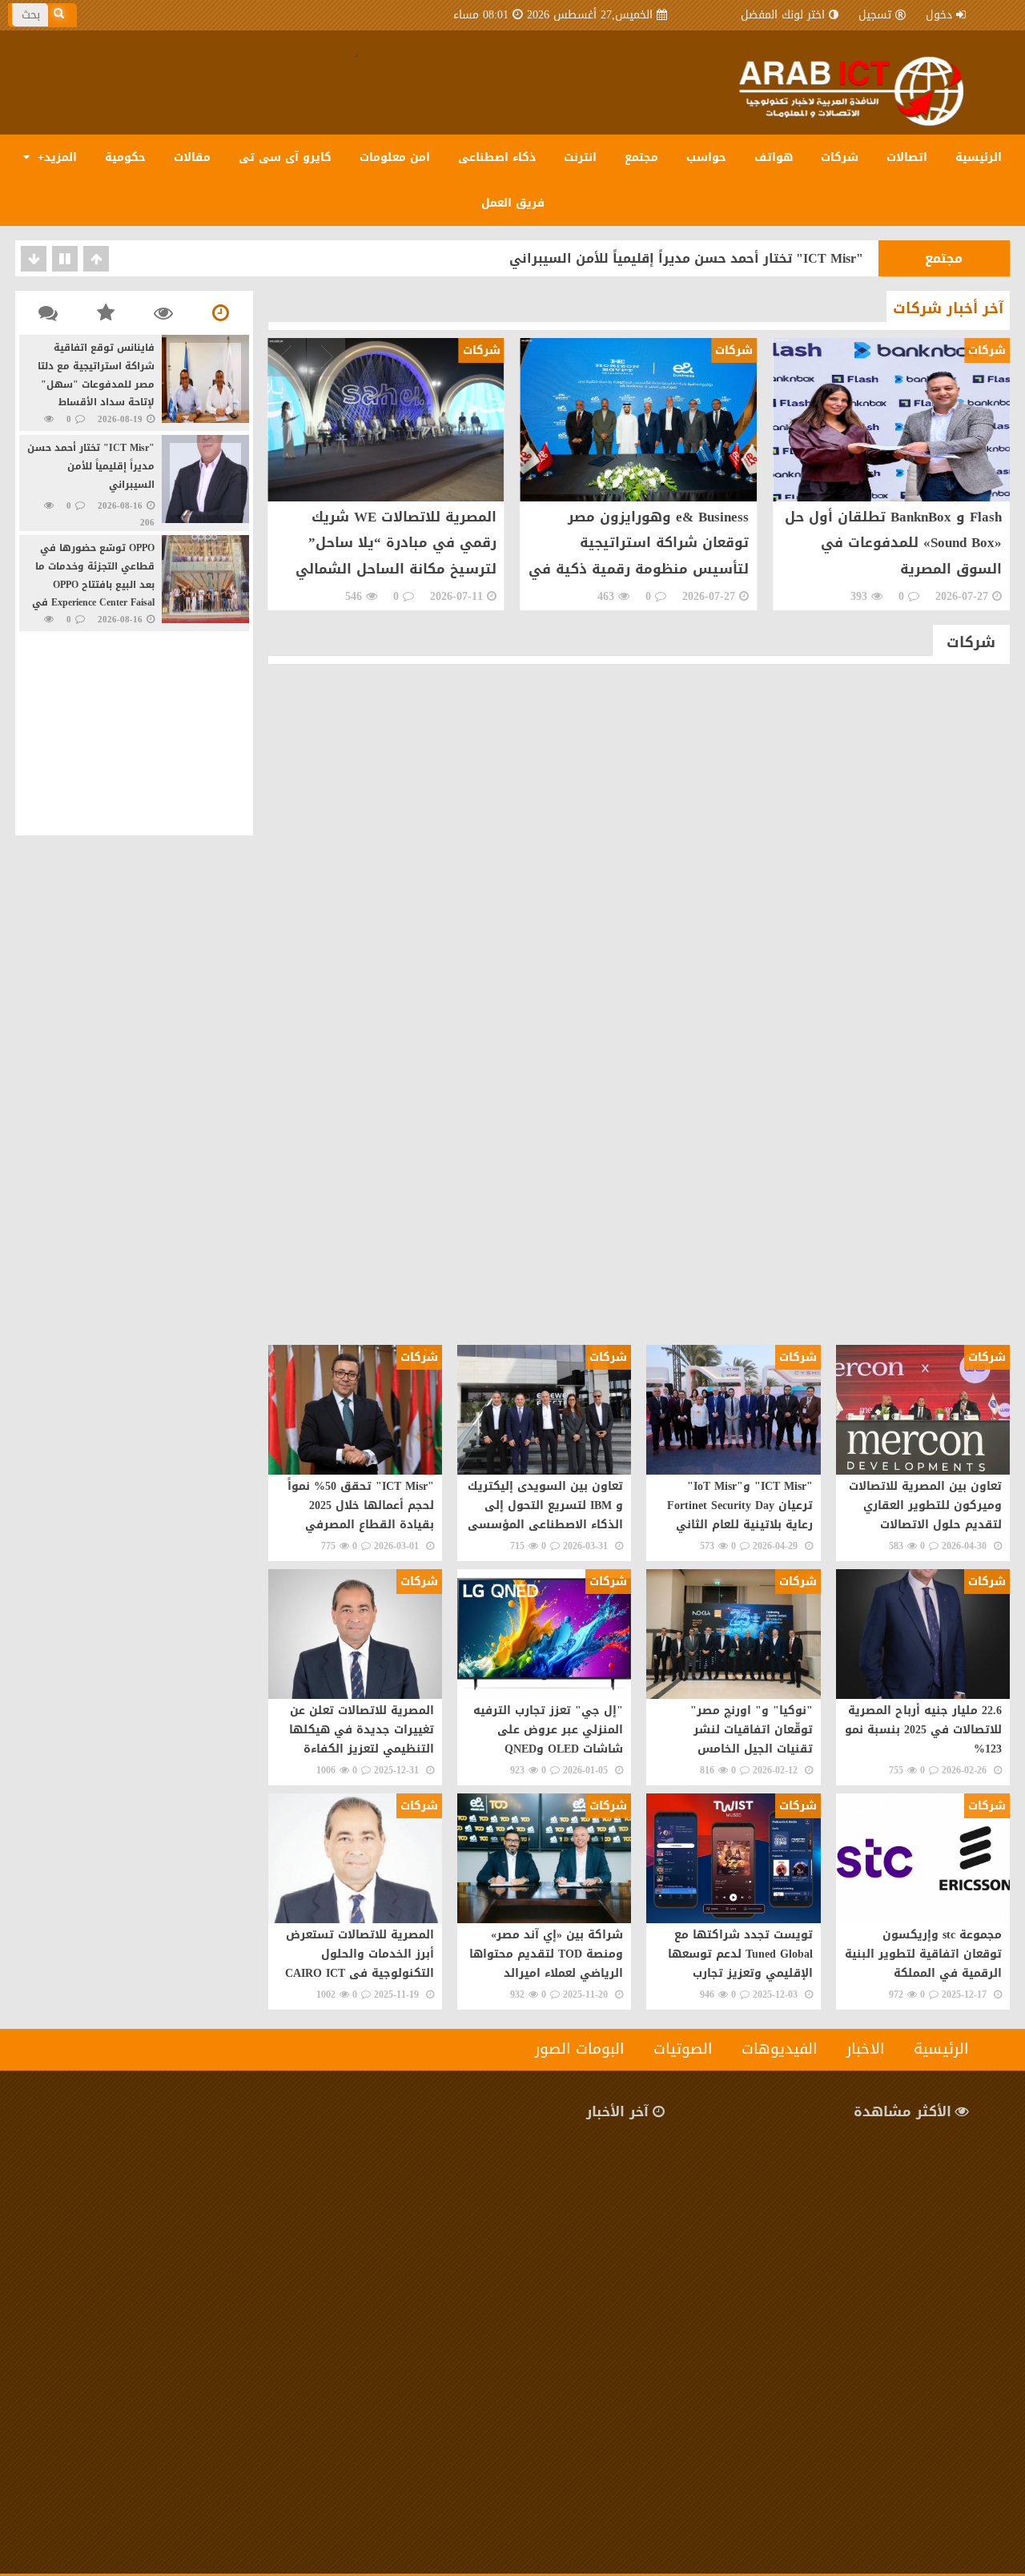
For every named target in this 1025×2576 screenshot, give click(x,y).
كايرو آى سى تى (285, 157)
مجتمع (641, 157)
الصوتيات (683, 2049)
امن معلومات (395, 157)
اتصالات (907, 157)
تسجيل (875, 15)
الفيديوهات (780, 2049)
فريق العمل (513, 203)
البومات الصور (580, 2049)
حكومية (125, 157)
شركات (840, 157)
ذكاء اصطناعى (497, 157)
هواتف (774, 157)
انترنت (580, 157)
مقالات (192, 157)
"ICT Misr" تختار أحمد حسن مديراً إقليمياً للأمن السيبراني (686, 258)
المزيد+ (55, 157)
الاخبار (866, 2049)
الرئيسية (979, 157)
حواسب (706, 157)
